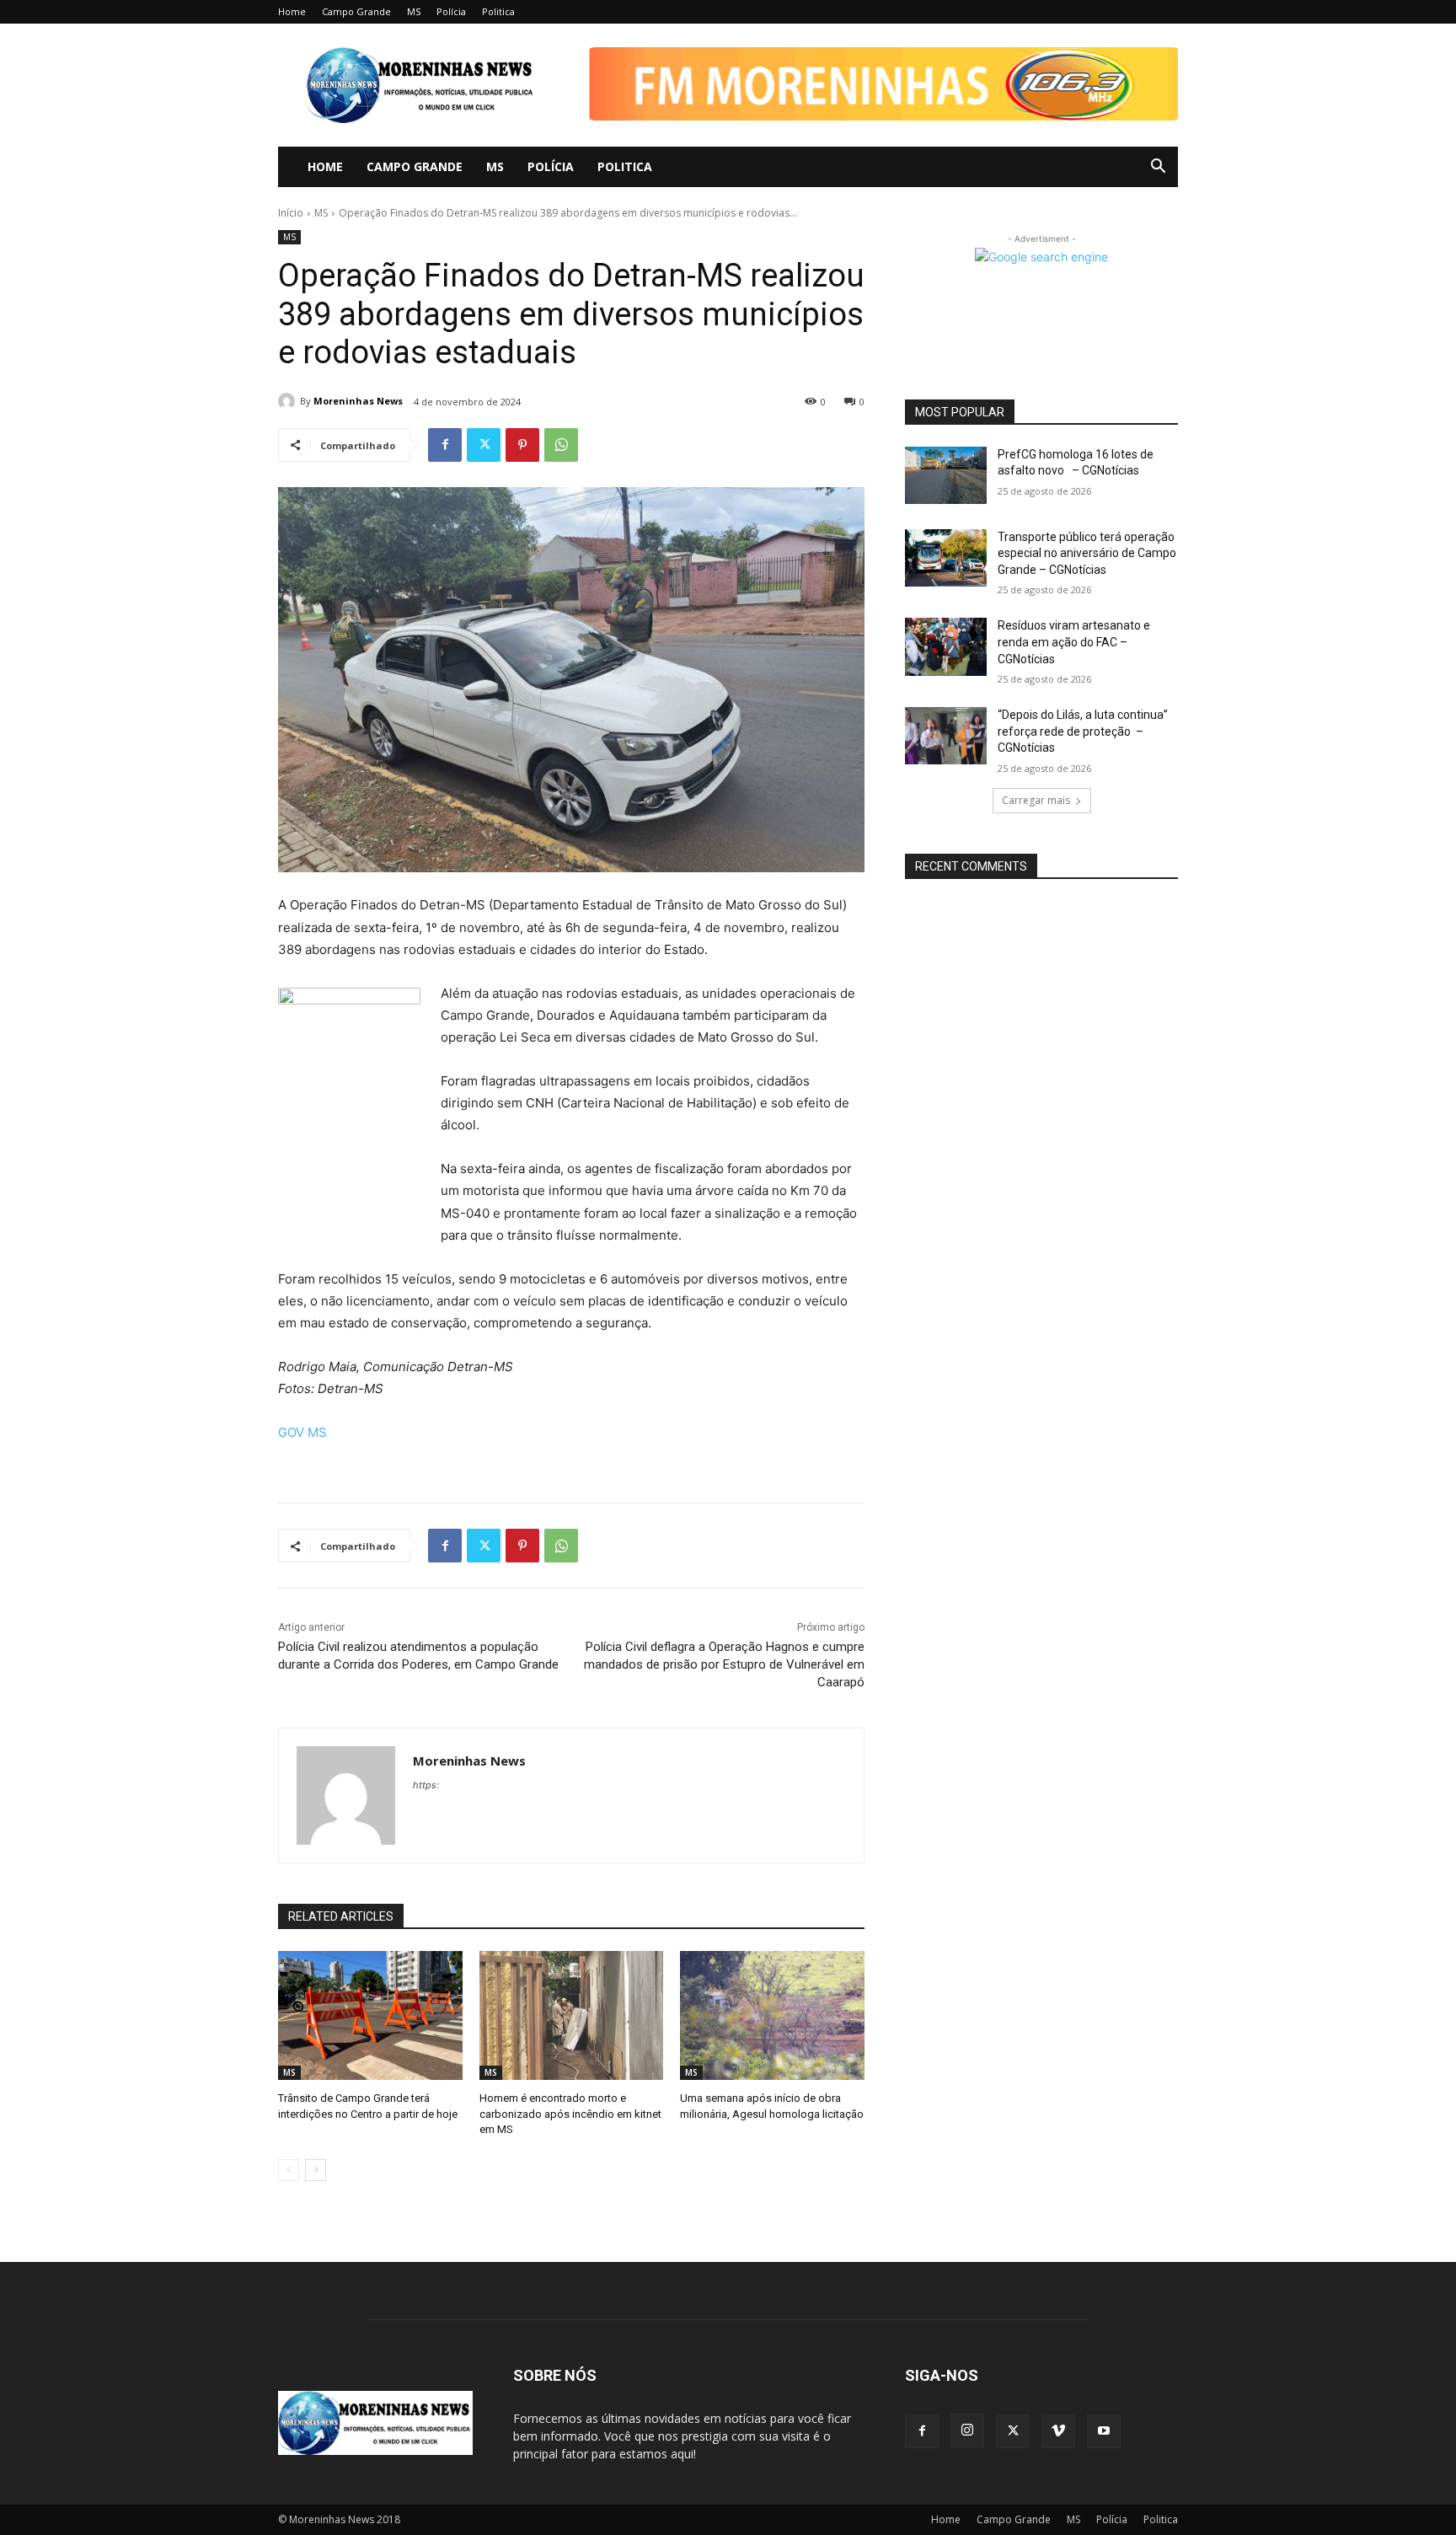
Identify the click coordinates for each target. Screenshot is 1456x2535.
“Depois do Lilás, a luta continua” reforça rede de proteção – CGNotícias (1083, 731)
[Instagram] (967, 2430)
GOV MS (302, 1432)
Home (292, 11)
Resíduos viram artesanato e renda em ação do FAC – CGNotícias (1074, 642)
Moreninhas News (358, 401)
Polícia (451, 11)
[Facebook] (445, 445)
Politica (498, 11)
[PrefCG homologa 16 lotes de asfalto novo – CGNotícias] (946, 475)
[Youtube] (1104, 2431)
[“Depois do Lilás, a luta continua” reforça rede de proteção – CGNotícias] (946, 736)
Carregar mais (1036, 800)
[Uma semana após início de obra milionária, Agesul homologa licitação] (772, 2015)
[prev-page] (289, 2170)
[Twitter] (484, 445)
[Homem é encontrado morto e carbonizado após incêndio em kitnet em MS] (572, 2015)
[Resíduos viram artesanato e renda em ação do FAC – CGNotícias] (946, 646)
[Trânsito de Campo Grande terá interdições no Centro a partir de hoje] (370, 2015)
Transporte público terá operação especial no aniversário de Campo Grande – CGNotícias (1087, 553)
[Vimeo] (1058, 2431)
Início (291, 213)
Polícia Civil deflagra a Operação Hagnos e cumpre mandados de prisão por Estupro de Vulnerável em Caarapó (724, 1664)
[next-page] (316, 2170)
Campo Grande (356, 11)
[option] (871, 84)
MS (414, 11)
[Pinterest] (522, 445)
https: (426, 1785)
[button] (871, 103)
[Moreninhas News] (289, 401)
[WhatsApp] (561, 445)
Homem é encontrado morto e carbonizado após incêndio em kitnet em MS (570, 2113)
